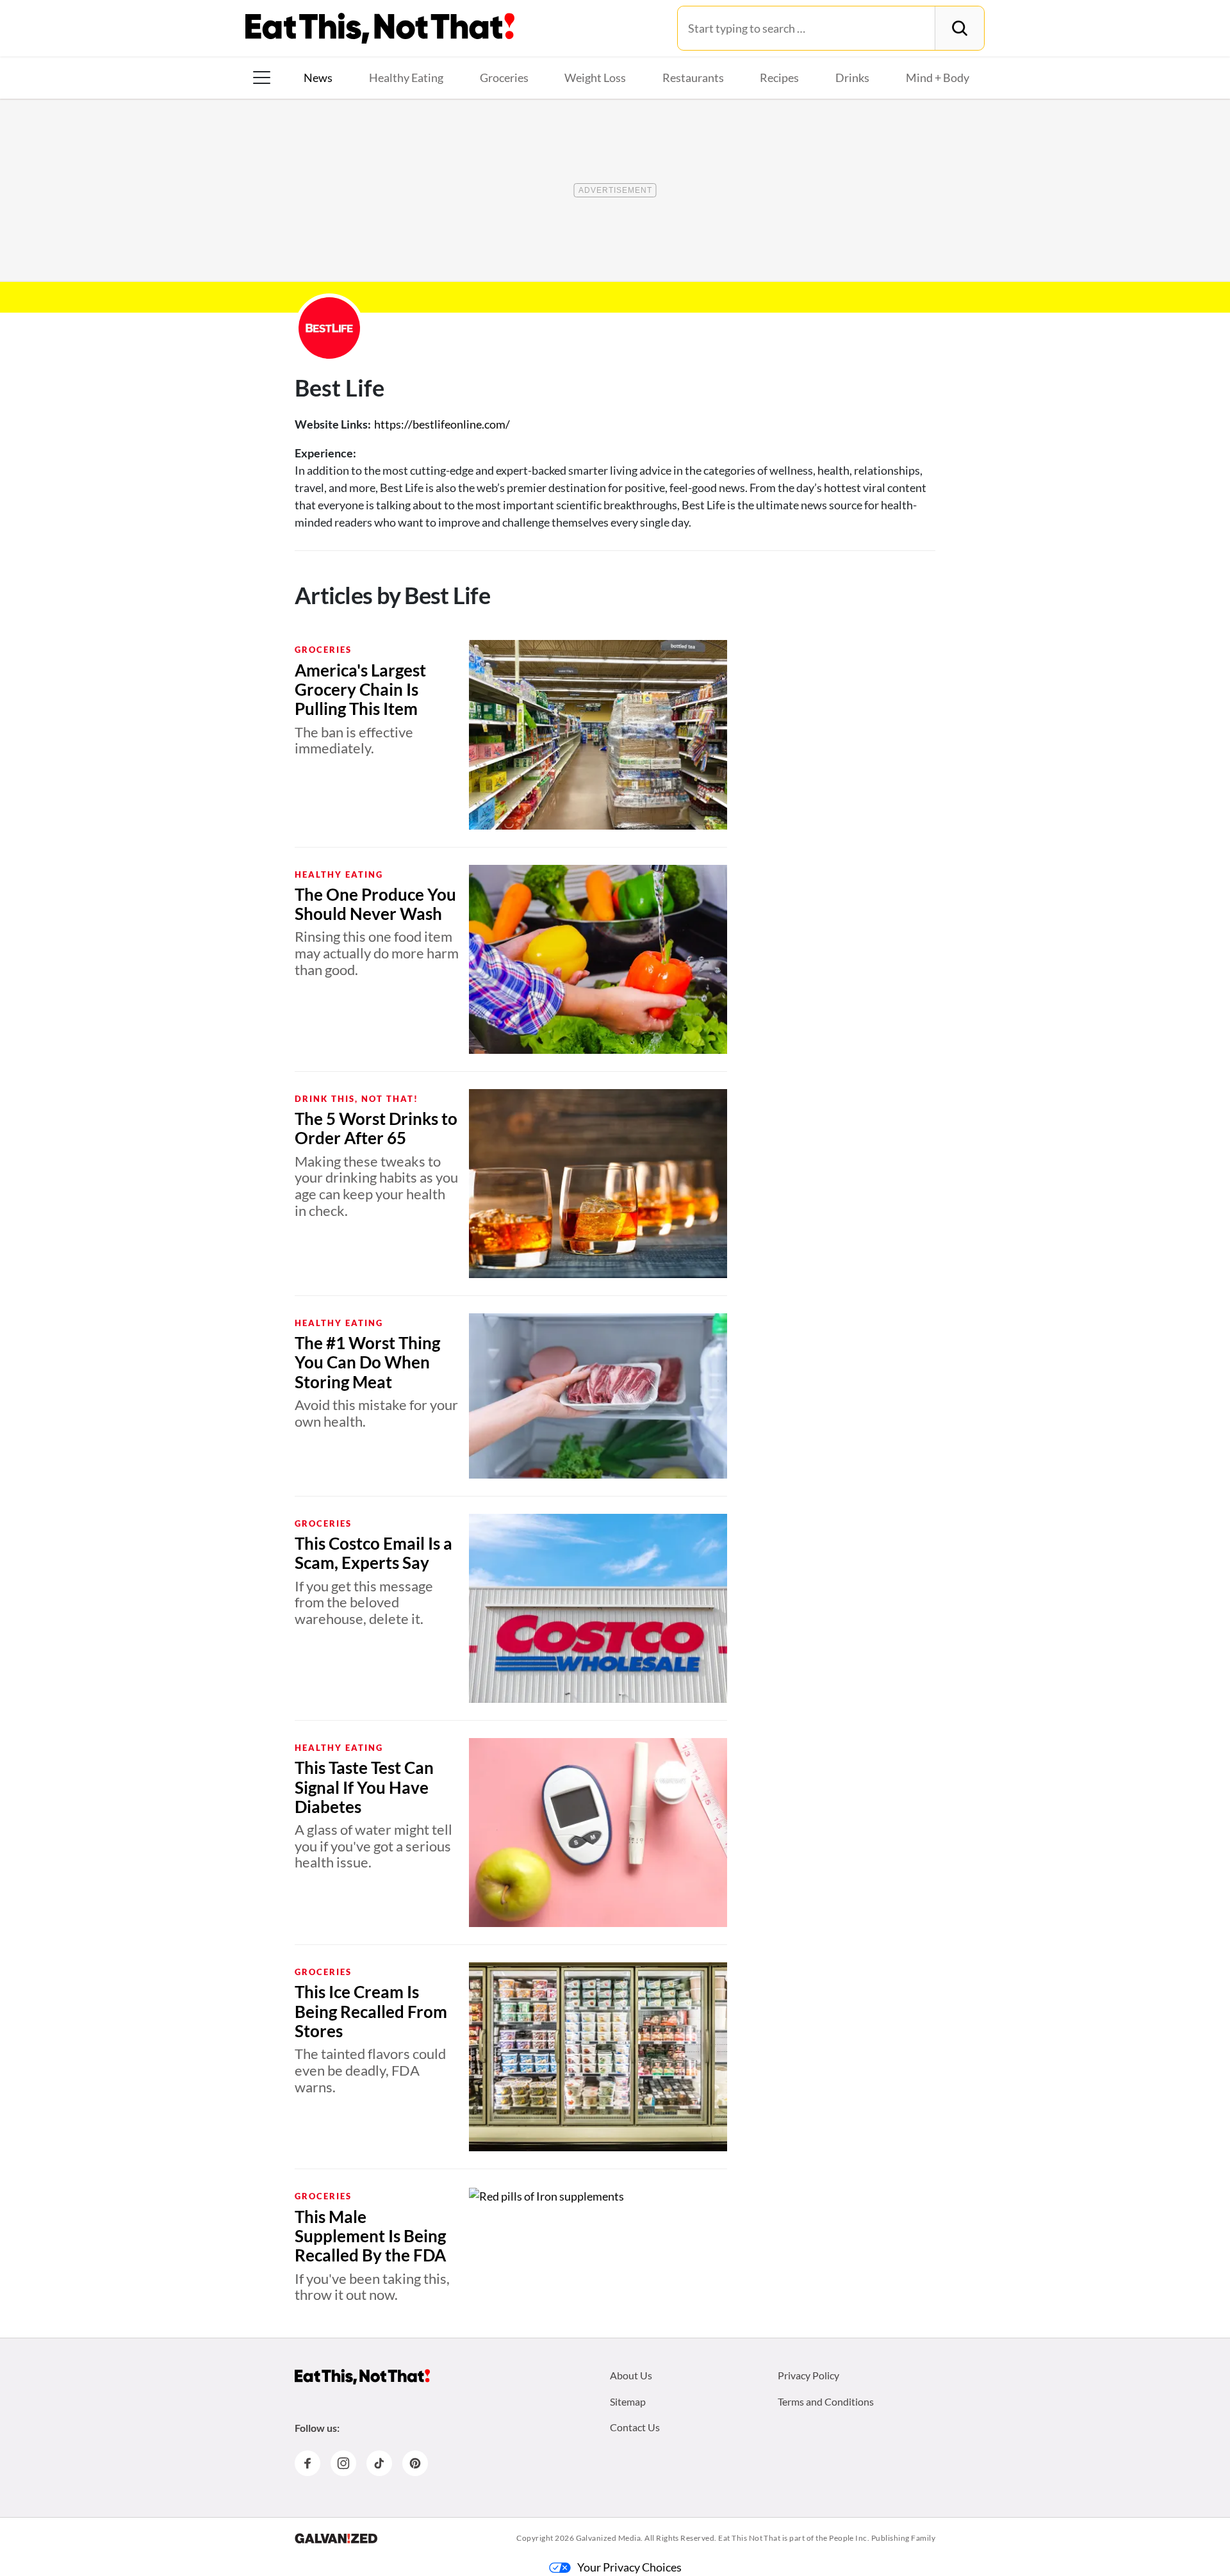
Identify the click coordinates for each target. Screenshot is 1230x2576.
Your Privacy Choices (629, 2567)
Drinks (852, 78)
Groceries (504, 78)
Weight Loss (595, 78)
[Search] (959, 28)
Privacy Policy (808, 2375)
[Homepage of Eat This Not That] (362, 2377)
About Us (631, 2375)
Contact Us (635, 2427)
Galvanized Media (609, 2538)
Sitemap (628, 2401)
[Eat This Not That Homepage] (380, 28)
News (318, 78)
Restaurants (693, 78)
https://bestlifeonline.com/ (442, 424)
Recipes (779, 78)
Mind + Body (938, 78)
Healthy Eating (406, 78)
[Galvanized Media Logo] (336, 2538)
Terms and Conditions (826, 2401)
